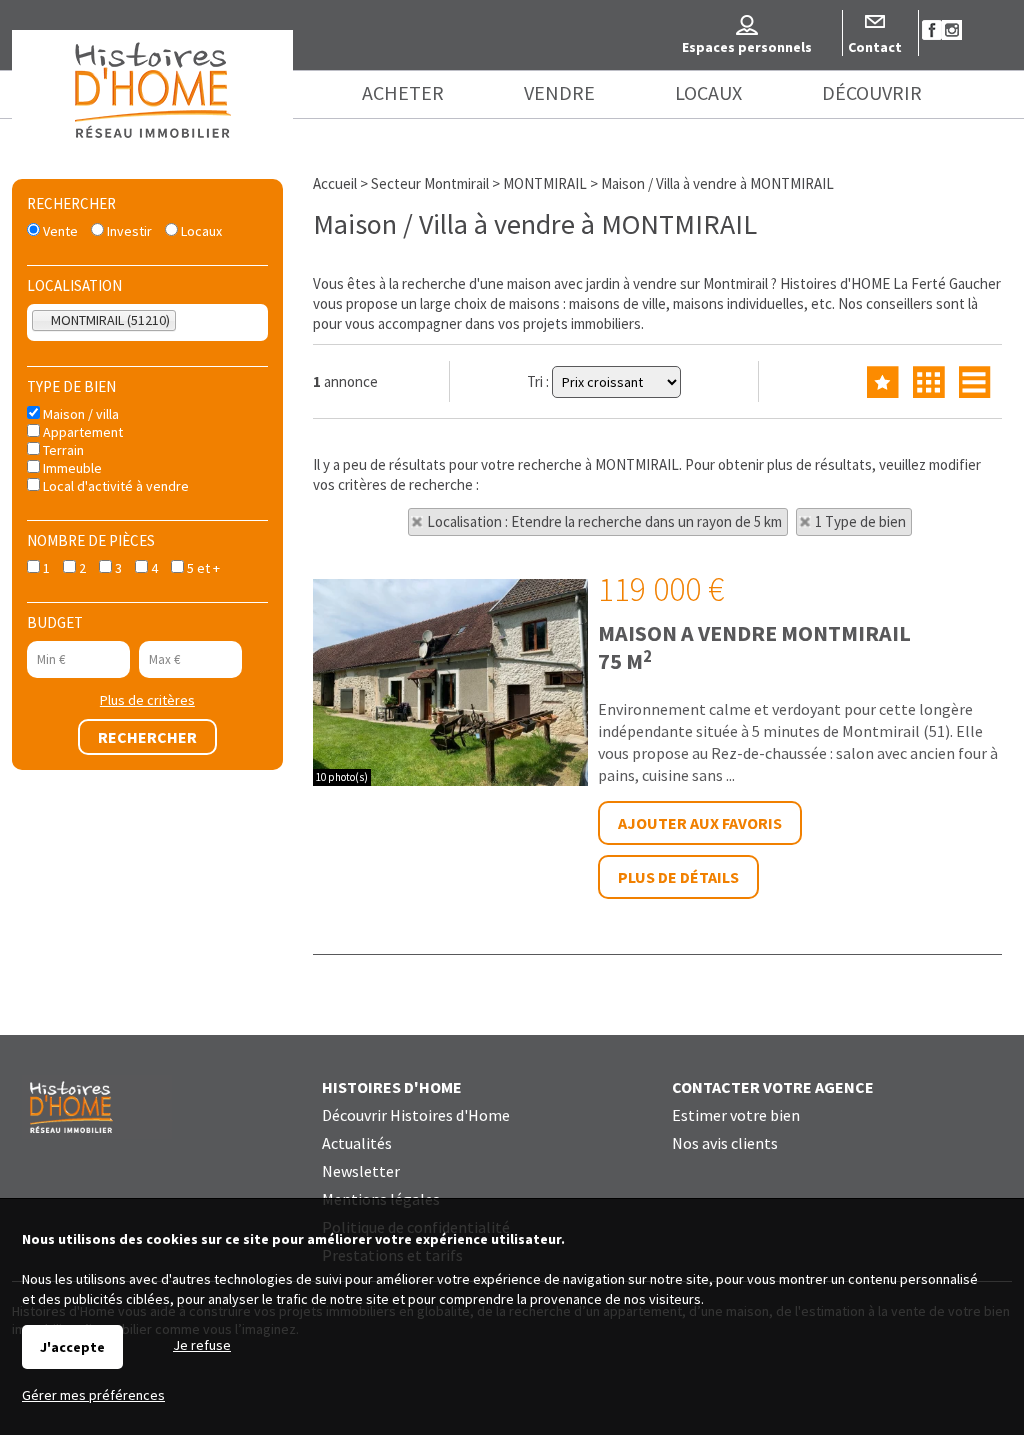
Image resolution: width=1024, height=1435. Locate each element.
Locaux (200, 231)
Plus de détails (678, 877)
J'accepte (72, 1347)
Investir (128, 231)
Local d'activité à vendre (114, 486)
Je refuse (202, 1345)
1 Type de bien (860, 521)
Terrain (62, 450)
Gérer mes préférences (93, 1395)
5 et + (202, 568)
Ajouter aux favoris (700, 823)
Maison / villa (79, 414)
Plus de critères (147, 700)
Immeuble (71, 468)
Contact (875, 47)
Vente (59, 231)
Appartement (81, 432)
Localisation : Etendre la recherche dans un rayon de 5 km (604, 521)
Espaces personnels (747, 47)
